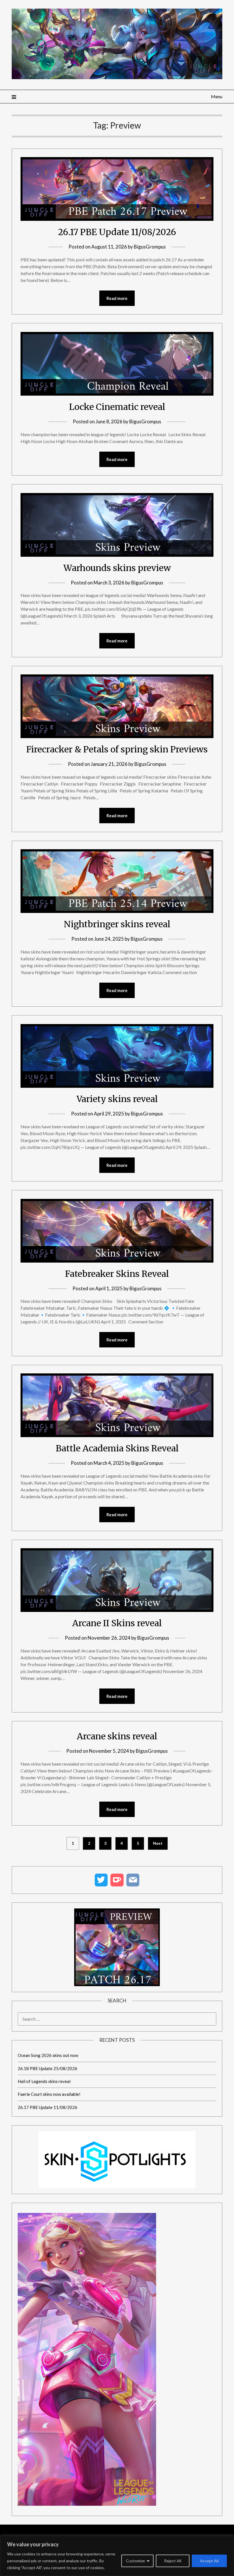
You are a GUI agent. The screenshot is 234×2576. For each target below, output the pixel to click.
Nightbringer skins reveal (117, 924)
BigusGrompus (150, 247)
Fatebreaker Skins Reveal (117, 1274)
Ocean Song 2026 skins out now (48, 2055)
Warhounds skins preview (117, 568)
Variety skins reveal (117, 1099)
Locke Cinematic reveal (117, 407)
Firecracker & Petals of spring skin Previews (117, 749)
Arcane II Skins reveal (117, 1623)
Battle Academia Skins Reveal (117, 1448)
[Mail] (133, 1880)
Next (158, 1843)
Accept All (209, 2561)
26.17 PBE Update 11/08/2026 (117, 232)
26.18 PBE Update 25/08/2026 (48, 2068)
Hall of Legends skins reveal (44, 2081)
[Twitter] (101, 1880)
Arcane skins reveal (117, 1736)
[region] (117, 2556)
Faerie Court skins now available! (49, 2094)
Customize (135, 2561)
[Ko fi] (117, 1880)
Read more (117, 298)
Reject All (173, 2561)
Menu (217, 96)
